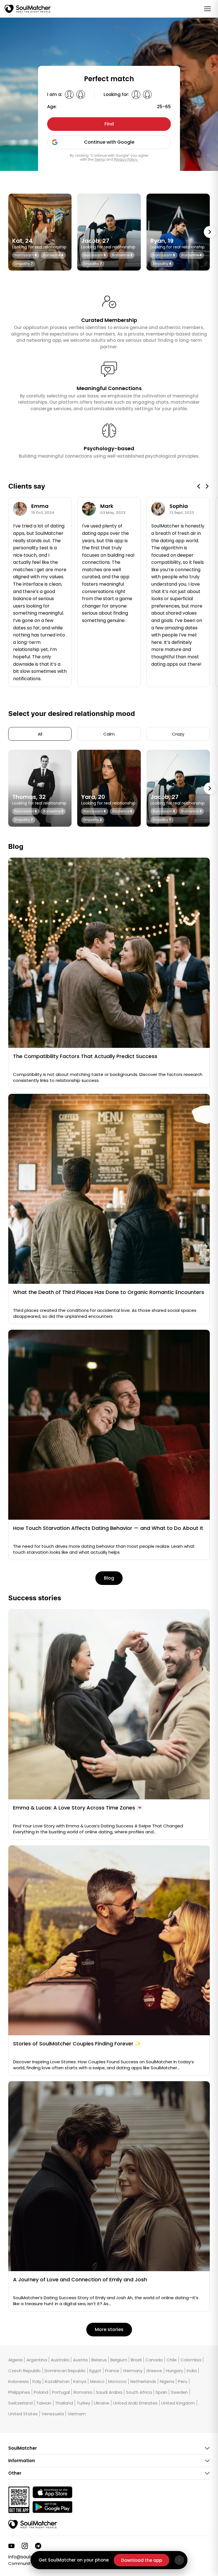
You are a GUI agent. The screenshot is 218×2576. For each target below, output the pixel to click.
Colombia (191, 2360)
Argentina (37, 2360)
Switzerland (20, 2403)
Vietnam (77, 2414)
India (192, 2370)
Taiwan (44, 2403)
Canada (154, 2360)
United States (23, 2414)
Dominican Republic (65, 2370)
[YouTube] (11, 2546)
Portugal (61, 2392)
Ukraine (102, 2403)
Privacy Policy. (126, 159)
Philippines (19, 2392)
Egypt (95, 2370)
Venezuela (53, 2414)
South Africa (139, 2392)
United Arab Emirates (135, 2403)
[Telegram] (38, 2546)
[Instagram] (25, 2546)
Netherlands (143, 2381)
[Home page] (28, 9)
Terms (100, 159)
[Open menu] (207, 9)
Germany (133, 2370)
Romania (83, 2392)
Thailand (64, 2403)
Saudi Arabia (109, 2392)
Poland (41, 2392)
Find (109, 124)
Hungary (174, 2370)
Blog (109, 1578)
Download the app (142, 2560)
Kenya (80, 2381)
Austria (80, 2360)
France (112, 2370)
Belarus (99, 2360)
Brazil (136, 2360)
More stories (109, 2329)
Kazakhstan (57, 2381)
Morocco (117, 2381)
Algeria (15, 2360)
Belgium (119, 2360)
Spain (161, 2392)
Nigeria (167, 2381)
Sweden (179, 2392)
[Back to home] (33, 2524)
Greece (154, 2370)
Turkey (83, 2403)
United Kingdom (178, 2403)
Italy (37, 2381)
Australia (60, 2360)
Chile (172, 2360)
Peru (183, 2381)
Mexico (97, 2381)
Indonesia (18, 2381)
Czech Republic (25, 2370)
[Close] (179, 2560)
